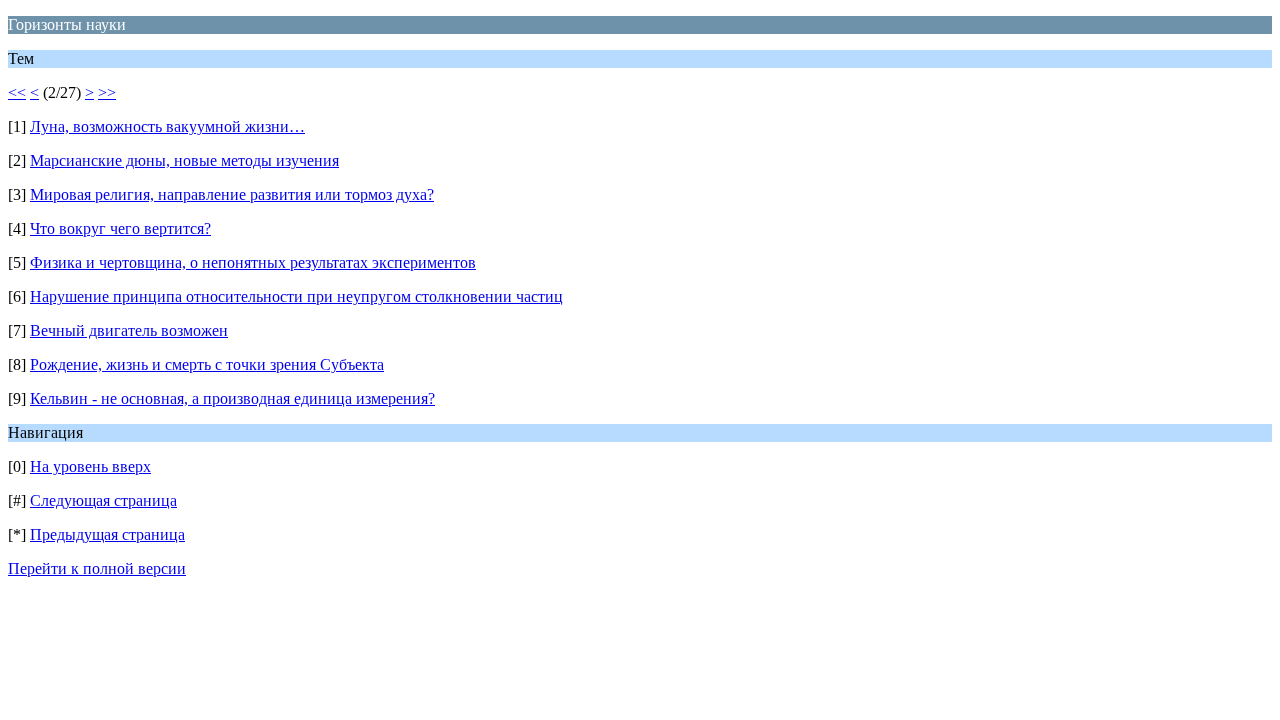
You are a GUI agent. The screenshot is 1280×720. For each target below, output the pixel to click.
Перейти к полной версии (97, 568)
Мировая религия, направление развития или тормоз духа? (232, 194)
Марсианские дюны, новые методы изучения (184, 160)
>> (107, 92)
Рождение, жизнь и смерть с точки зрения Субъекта (207, 364)
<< (17, 92)
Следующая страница (103, 500)
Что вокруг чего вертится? (120, 228)
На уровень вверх (90, 466)
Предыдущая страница (107, 534)
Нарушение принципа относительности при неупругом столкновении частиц (296, 296)
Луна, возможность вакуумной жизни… (167, 126)
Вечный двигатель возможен (129, 330)
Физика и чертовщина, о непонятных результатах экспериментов (253, 262)
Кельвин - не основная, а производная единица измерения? (232, 398)
